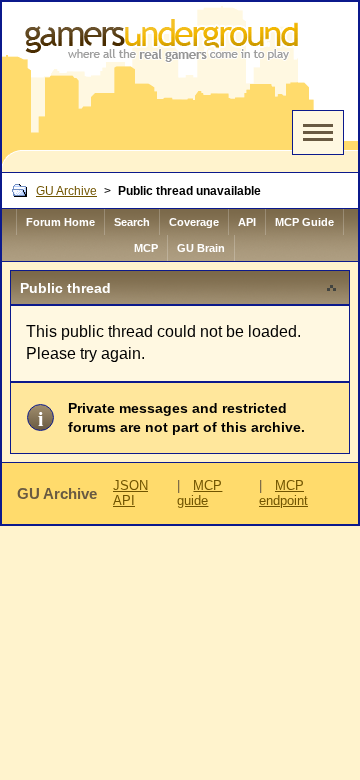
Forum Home (60, 222)
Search (132, 222)
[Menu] (318, 132)
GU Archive (66, 191)
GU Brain (201, 248)
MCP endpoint (283, 493)
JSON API (130, 493)
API (247, 222)
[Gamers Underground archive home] (165, 87)
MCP (146, 248)
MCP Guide (304, 222)
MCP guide (199, 493)
